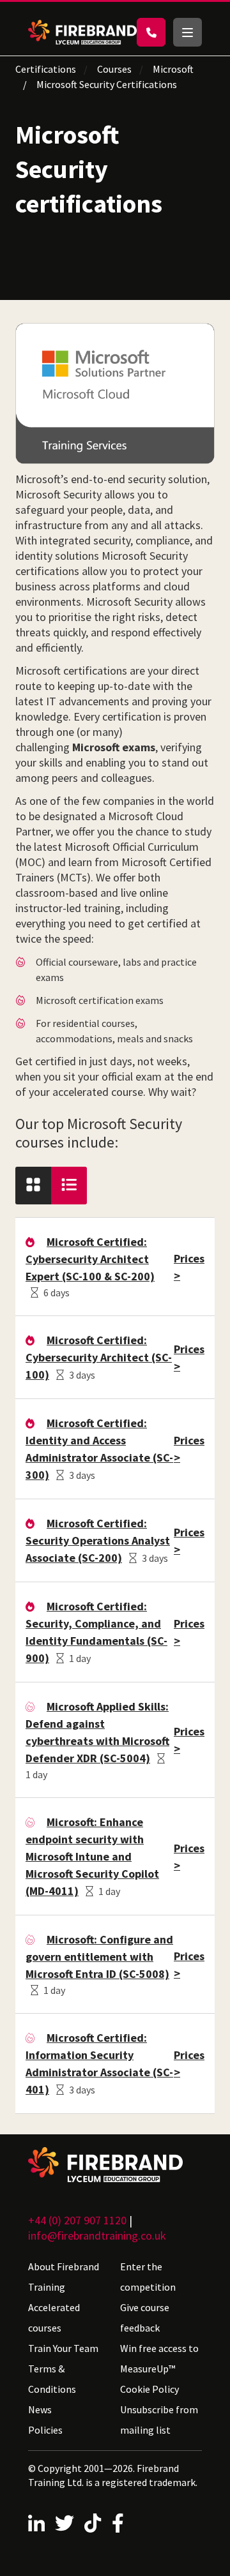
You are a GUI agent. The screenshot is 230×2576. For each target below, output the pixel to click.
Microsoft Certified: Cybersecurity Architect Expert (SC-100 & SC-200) (90, 1259)
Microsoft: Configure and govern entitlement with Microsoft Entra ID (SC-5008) (99, 1957)
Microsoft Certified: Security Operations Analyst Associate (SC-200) (98, 1540)
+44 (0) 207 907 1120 (77, 2220)
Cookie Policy (149, 2389)
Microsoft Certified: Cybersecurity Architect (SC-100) (99, 1357)
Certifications (46, 69)
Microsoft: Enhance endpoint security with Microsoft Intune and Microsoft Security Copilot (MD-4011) (92, 1856)
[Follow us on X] (65, 2523)
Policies (45, 2430)
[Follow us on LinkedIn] (36, 2523)
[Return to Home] (82, 32)
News (40, 2409)
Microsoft (173, 69)
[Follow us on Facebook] (118, 2523)
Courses (114, 69)
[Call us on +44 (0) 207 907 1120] (151, 32)
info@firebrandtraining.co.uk (97, 2235)
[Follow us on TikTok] (93, 2523)
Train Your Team (63, 2348)
